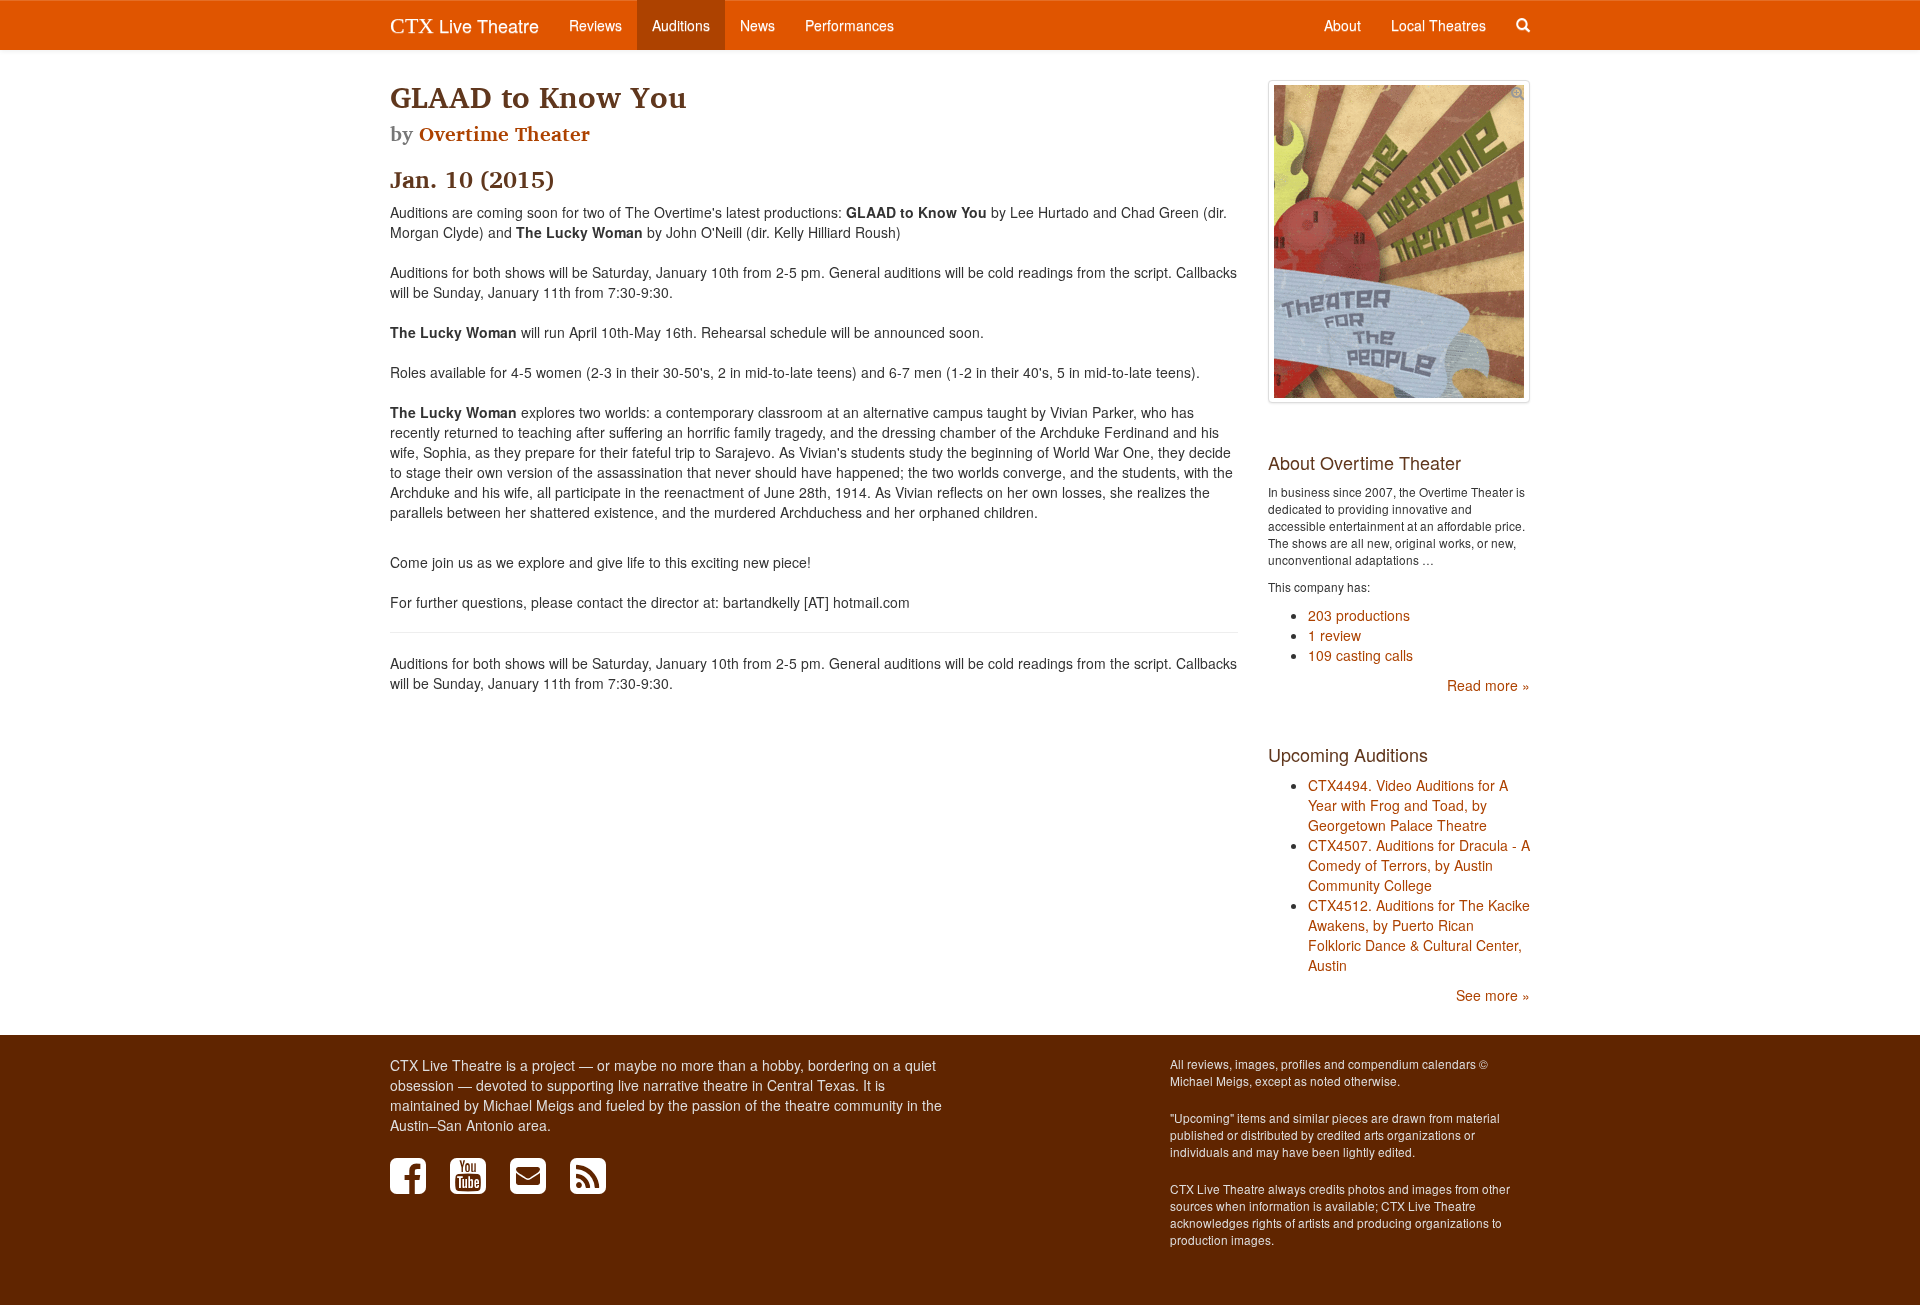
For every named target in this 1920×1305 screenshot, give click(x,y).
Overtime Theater (504, 134)
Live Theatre (464, 25)
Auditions (681, 25)
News (757, 25)
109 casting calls (1360, 655)
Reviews (595, 25)
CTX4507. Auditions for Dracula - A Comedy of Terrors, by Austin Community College (1419, 865)
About (1342, 25)
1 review (1334, 635)
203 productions (1359, 615)
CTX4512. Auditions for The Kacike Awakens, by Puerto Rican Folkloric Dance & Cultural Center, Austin (1419, 935)
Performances (849, 25)
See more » (1493, 995)
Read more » (1488, 685)
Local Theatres (1438, 25)
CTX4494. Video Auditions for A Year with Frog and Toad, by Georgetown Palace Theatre (1408, 805)
